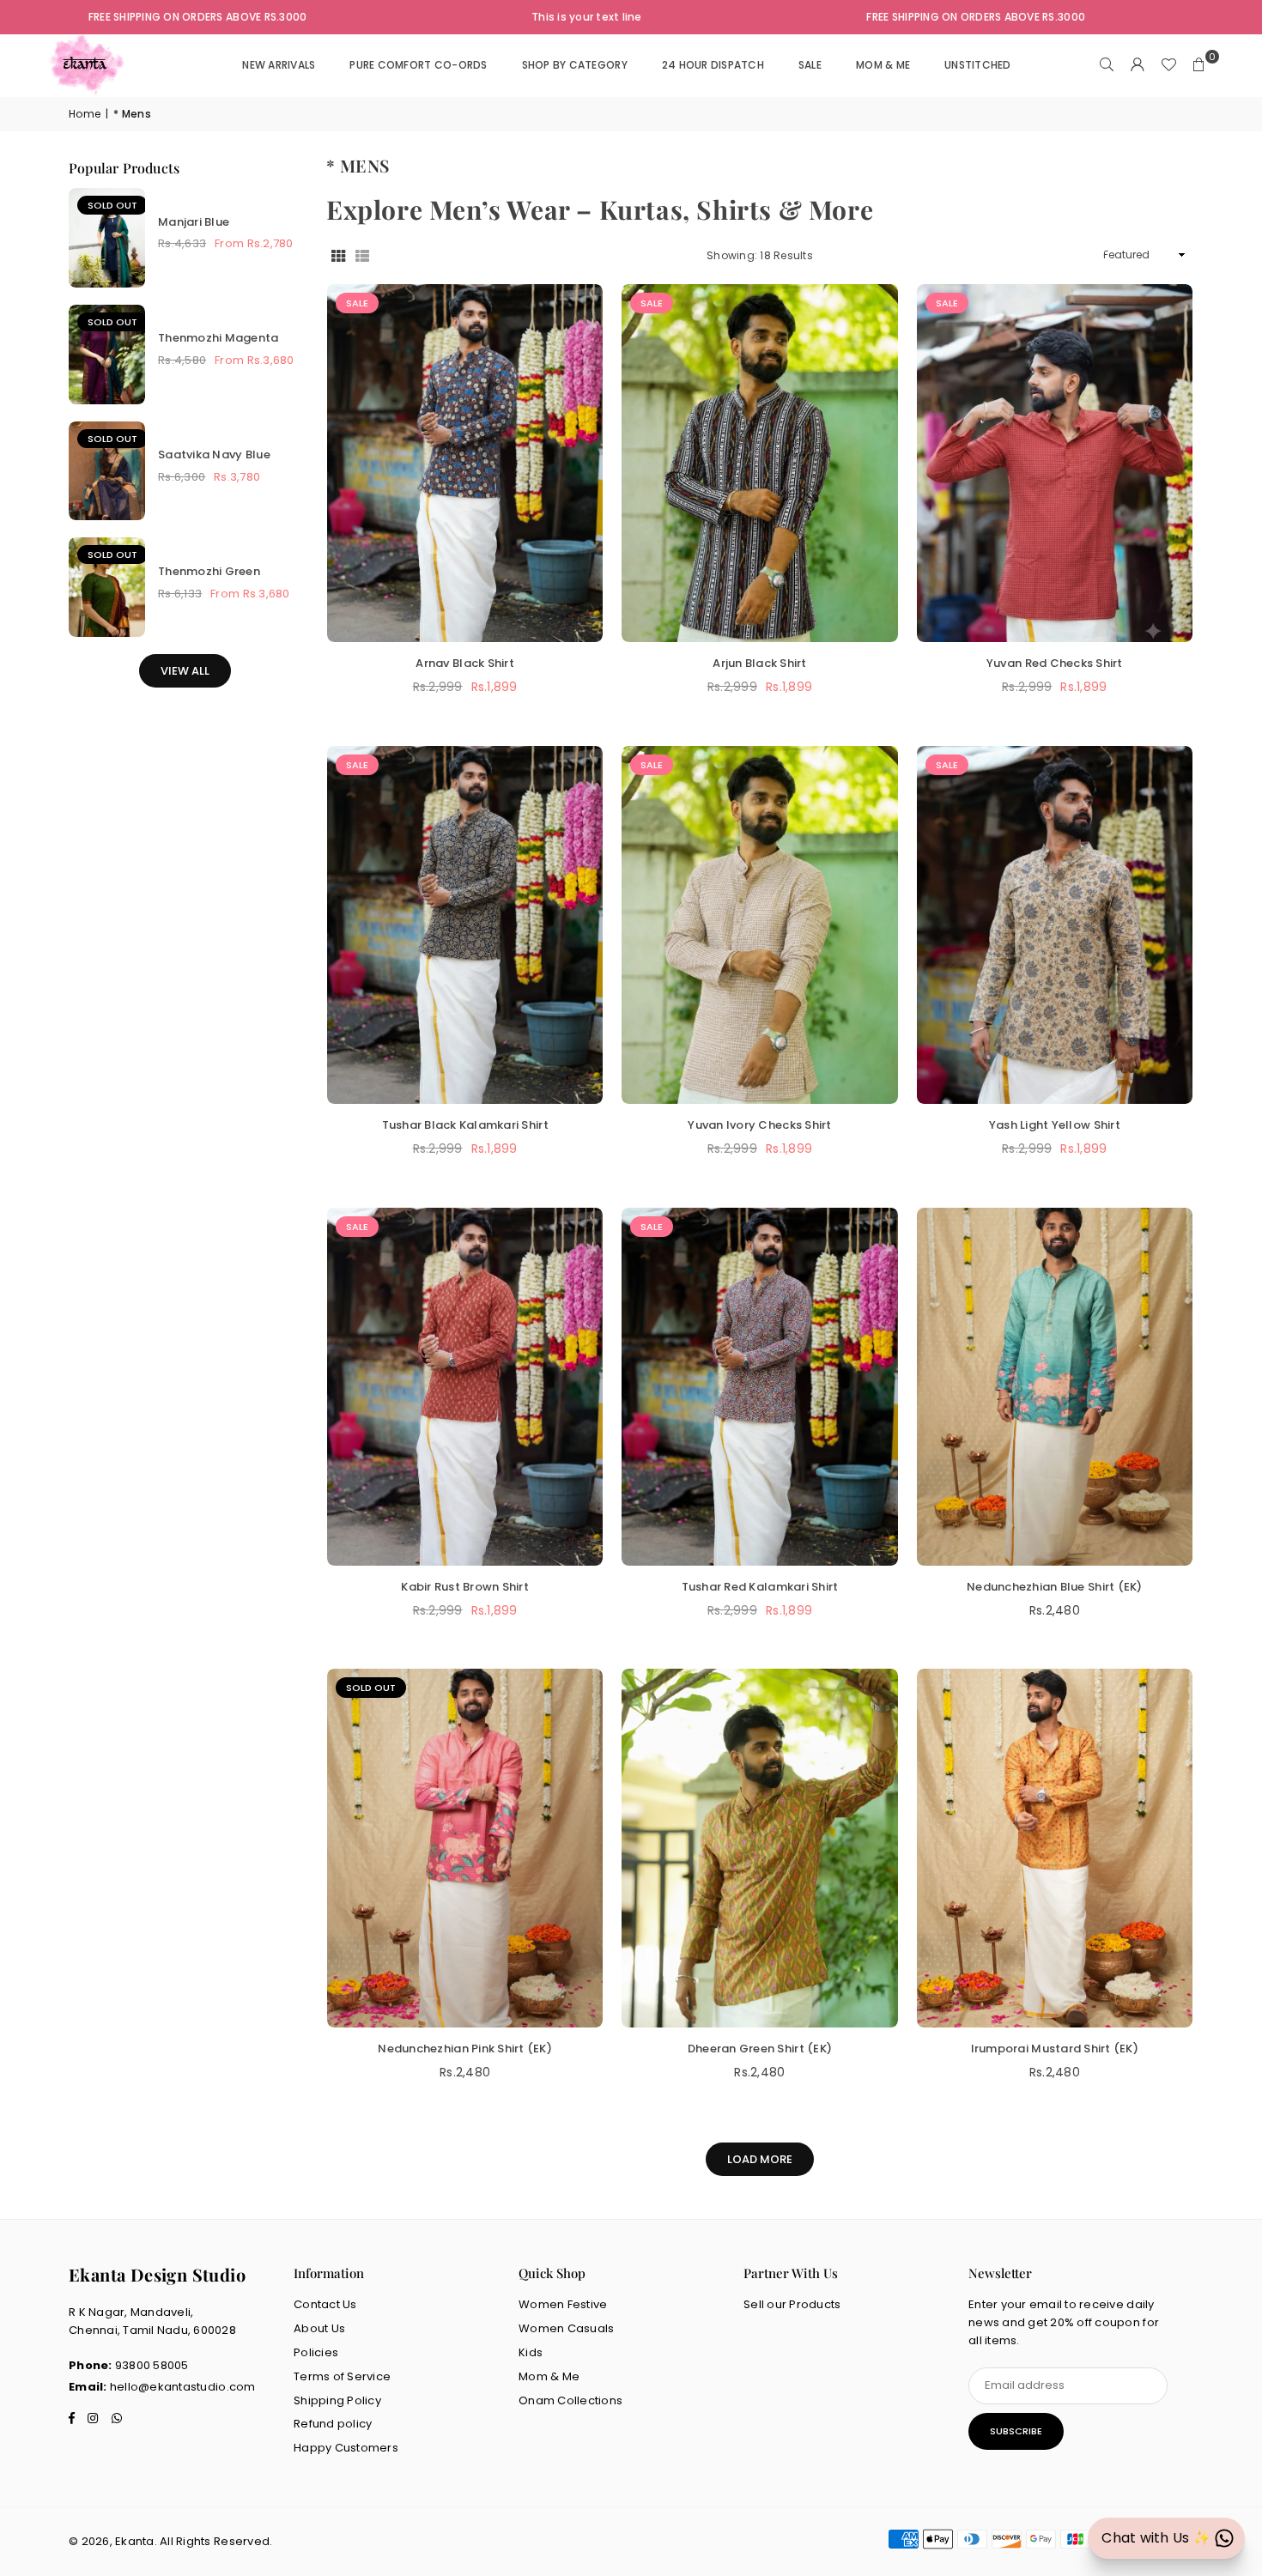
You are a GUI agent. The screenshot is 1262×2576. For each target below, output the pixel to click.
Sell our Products (792, 2304)
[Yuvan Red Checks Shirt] (1055, 464)
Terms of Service (342, 2376)
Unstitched (978, 65)
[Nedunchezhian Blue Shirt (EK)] (1055, 1387)
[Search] (1107, 65)
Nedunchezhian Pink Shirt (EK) (465, 2049)
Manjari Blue (194, 222)
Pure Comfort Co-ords (418, 65)
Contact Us (325, 2304)
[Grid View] (338, 255)
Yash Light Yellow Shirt (1055, 1125)
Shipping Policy (337, 2400)
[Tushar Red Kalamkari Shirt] (759, 1387)
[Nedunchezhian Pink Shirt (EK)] (465, 1848)
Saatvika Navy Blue (214, 455)
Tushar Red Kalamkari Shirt (760, 1587)
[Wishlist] (1168, 65)
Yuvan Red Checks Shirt (1055, 663)
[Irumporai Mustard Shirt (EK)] (1055, 1848)
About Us (319, 2328)
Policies (316, 2352)
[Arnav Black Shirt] (465, 464)
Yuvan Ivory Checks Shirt (759, 1125)
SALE (810, 65)
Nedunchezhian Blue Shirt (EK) (1055, 1587)
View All (185, 671)
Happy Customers (346, 2448)
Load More (760, 2159)
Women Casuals (566, 2328)
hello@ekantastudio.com (183, 2387)
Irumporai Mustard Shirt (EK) (1055, 2049)
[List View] (362, 255)
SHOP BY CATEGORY (575, 65)
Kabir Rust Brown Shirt (465, 1587)
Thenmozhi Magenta (218, 338)
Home (85, 114)
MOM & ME (883, 65)
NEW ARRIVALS (279, 65)
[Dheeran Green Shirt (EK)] (759, 1848)
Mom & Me (549, 2376)
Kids (531, 2352)
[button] (1199, 65)
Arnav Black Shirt (464, 663)
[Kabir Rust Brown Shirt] (465, 1387)
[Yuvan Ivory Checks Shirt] (759, 925)
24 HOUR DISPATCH (713, 65)
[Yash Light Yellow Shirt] (1055, 925)
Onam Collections (570, 2400)
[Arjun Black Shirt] (759, 464)
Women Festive (563, 2304)
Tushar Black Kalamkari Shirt (465, 1125)
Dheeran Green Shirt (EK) (760, 2049)
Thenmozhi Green (209, 571)
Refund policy (333, 2424)
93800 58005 (152, 2365)
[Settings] (1138, 65)
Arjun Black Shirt (759, 663)
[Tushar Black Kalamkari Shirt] (465, 925)
